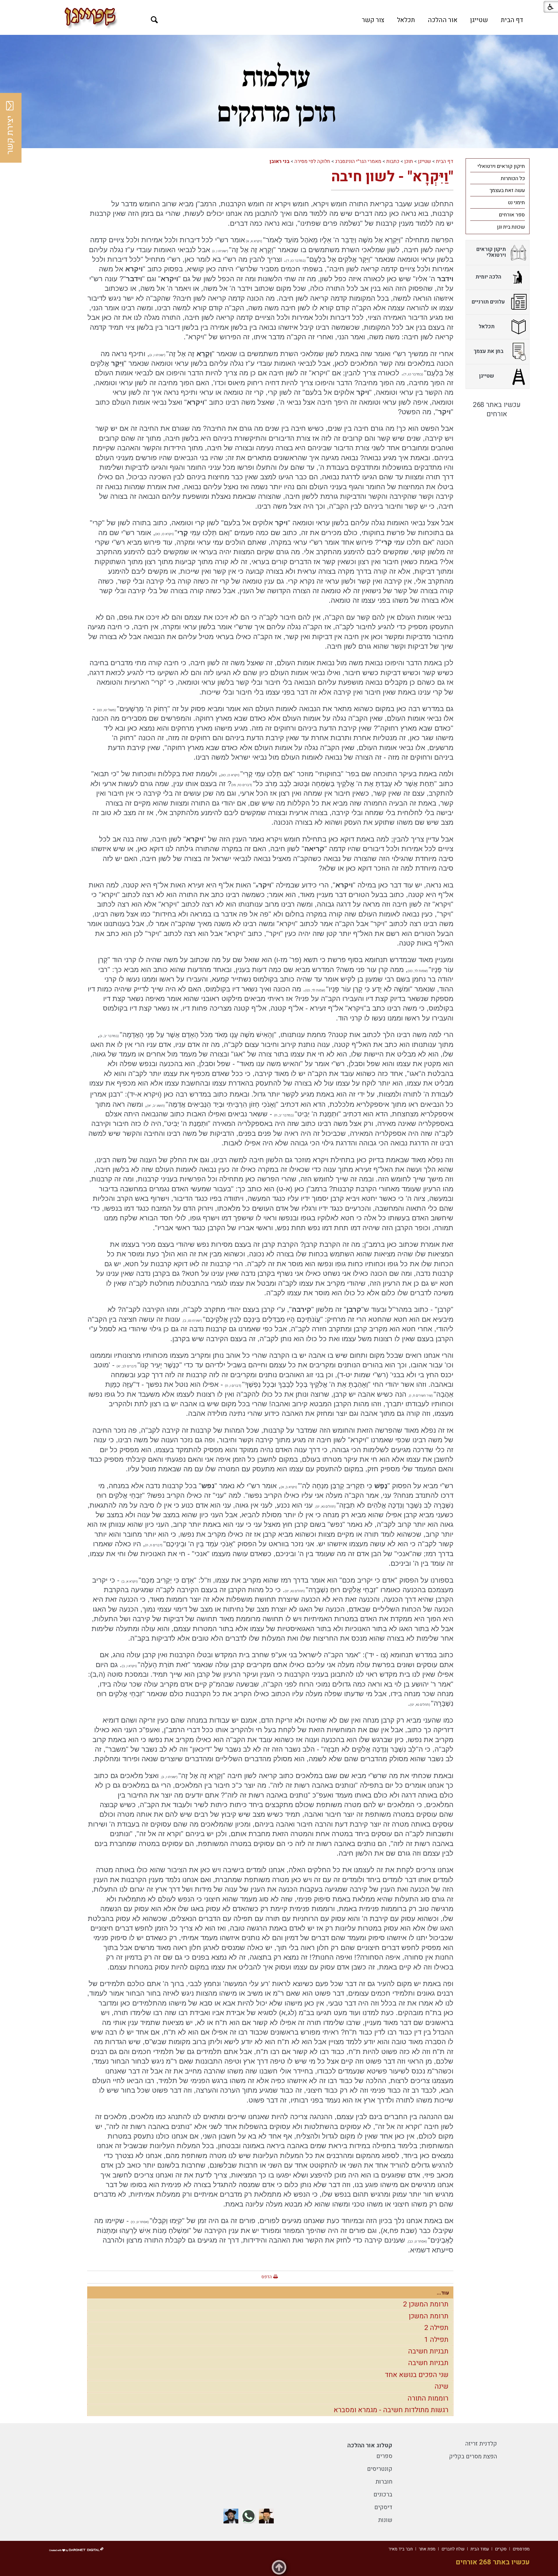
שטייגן (479, 20)
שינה (441, 2386)
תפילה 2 (436, 2328)
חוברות (384, 2482)
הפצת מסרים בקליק (473, 2456)
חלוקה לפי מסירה (312, 161)
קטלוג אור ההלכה (370, 2445)
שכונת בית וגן (511, 227)
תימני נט (516, 203)
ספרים (384, 2456)
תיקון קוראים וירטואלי (501, 166)
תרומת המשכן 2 (426, 2304)
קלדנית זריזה (481, 2444)
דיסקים (383, 2507)
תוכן (409, 161)
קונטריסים (380, 2469)
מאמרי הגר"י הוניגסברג (358, 161)
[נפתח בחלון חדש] (266, 2516)
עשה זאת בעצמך (507, 190)
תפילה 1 (436, 2340)
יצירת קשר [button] (10, 135)
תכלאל (406, 20)
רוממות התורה (428, 2398)
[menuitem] (512, 20)
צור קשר (373, 20)
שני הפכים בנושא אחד (417, 2375)
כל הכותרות (513, 179)
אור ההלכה (443, 20)
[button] (154, 20)
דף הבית (512, 20)
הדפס (267, 2277)
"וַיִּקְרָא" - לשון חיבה (392, 177)
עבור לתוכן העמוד (279, 6)
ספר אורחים (512, 215)
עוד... (443, 2293)
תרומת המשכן (429, 2316)
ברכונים (383, 2495)
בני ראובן (279, 161)
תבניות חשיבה (428, 2351)
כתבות (393, 161)
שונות (385, 2520)
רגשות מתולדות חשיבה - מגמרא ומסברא (391, 2410)
